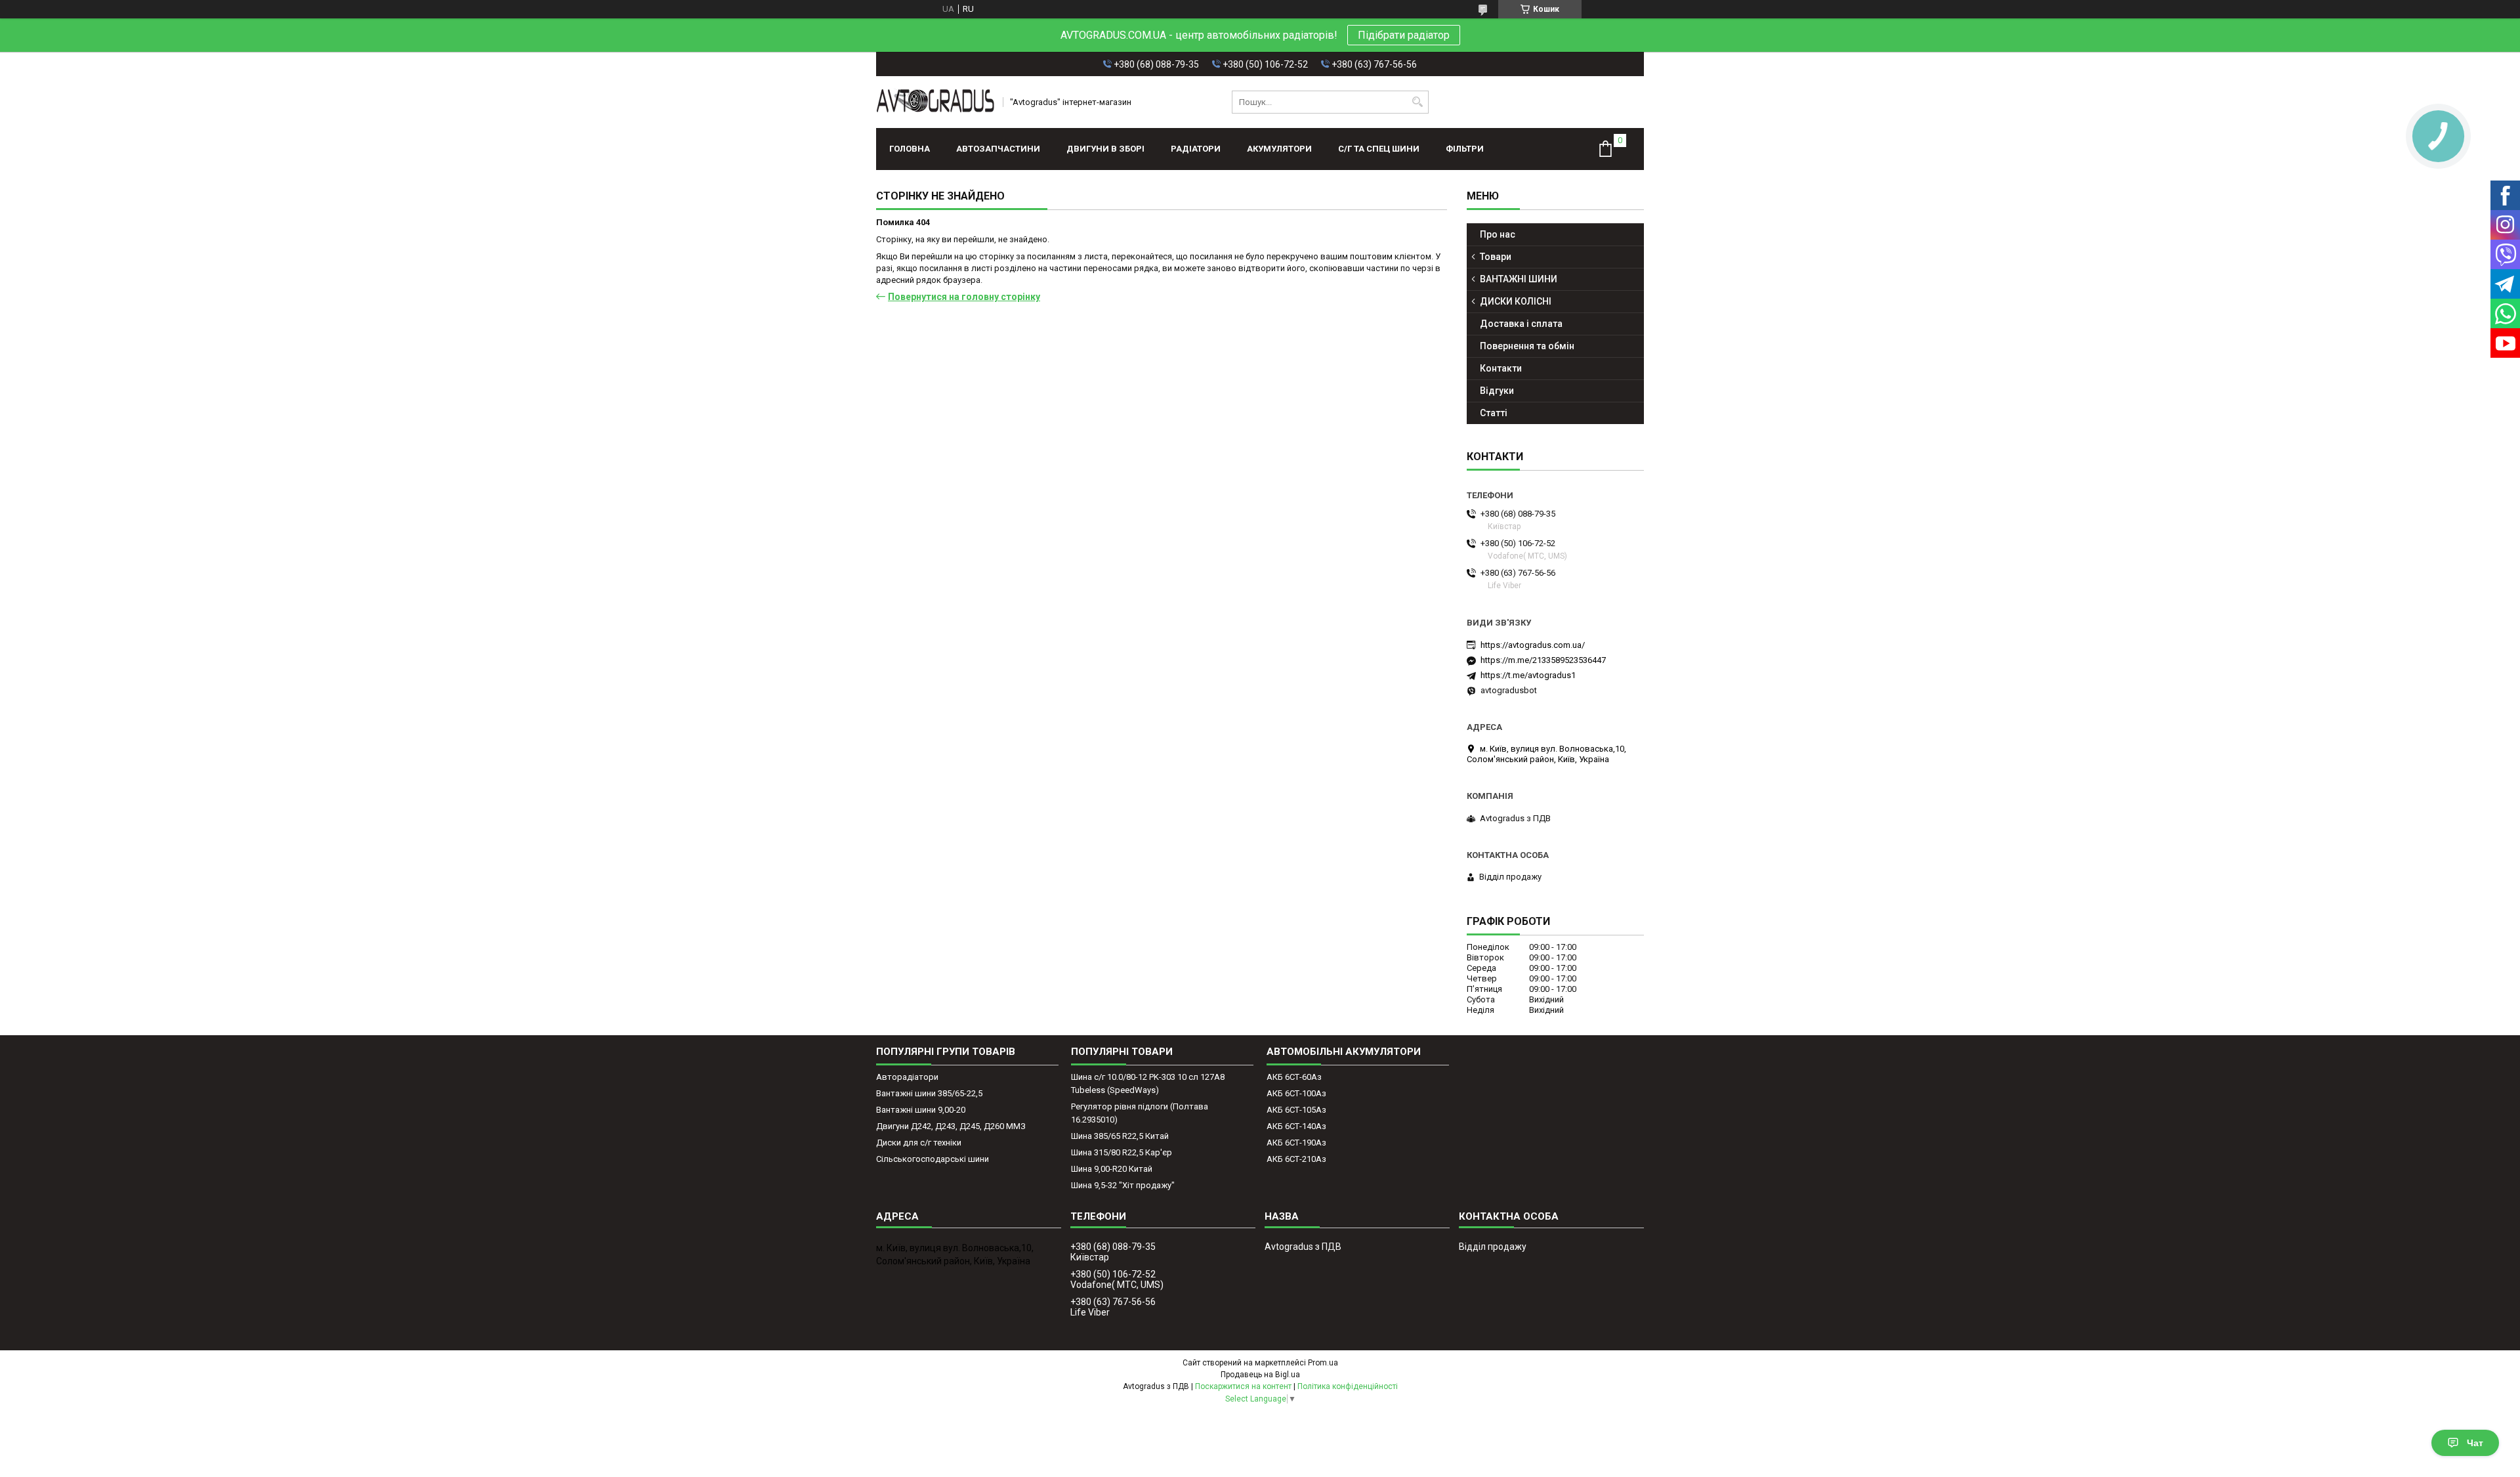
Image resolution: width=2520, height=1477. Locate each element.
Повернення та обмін (1527, 346)
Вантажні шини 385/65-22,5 (929, 1093)
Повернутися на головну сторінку (964, 297)
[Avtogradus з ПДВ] (935, 102)
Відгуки (1497, 391)
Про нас (1498, 234)
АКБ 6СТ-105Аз (1296, 1110)
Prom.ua (1323, 1363)
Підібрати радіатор (1404, 35)
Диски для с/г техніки (919, 1143)
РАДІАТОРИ (1196, 149)
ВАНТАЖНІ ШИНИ (1519, 279)
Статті (1494, 413)
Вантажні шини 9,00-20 (921, 1110)
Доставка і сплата (1521, 324)
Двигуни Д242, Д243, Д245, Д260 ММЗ (951, 1126)
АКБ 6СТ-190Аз (1296, 1143)
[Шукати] (1417, 102)
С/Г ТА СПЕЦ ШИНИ (1379, 149)
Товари (1496, 257)
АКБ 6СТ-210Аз (1296, 1159)
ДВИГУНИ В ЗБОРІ (1105, 149)
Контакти (1501, 368)
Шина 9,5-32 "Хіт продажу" (1123, 1185)
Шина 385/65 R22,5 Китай (1120, 1136)
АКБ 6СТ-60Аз (1294, 1077)
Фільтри (1465, 149)
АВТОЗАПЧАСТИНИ (998, 149)
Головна (910, 149)
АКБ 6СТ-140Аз (1296, 1126)
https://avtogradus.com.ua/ (1533, 645)
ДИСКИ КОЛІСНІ (1516, 301)
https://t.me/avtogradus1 (1528, 675)
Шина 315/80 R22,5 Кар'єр (1122, 1152)
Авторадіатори (907, 1077)
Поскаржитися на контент (1243, 1386)
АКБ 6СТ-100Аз (1296, 1093)
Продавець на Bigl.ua (1260, 1375)
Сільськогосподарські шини (933, 1159)
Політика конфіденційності (1348, 1386)
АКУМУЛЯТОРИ (1279, 149)
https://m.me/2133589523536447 (1543, 660)
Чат (2475, 1443)
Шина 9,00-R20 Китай (1112, 1169)
